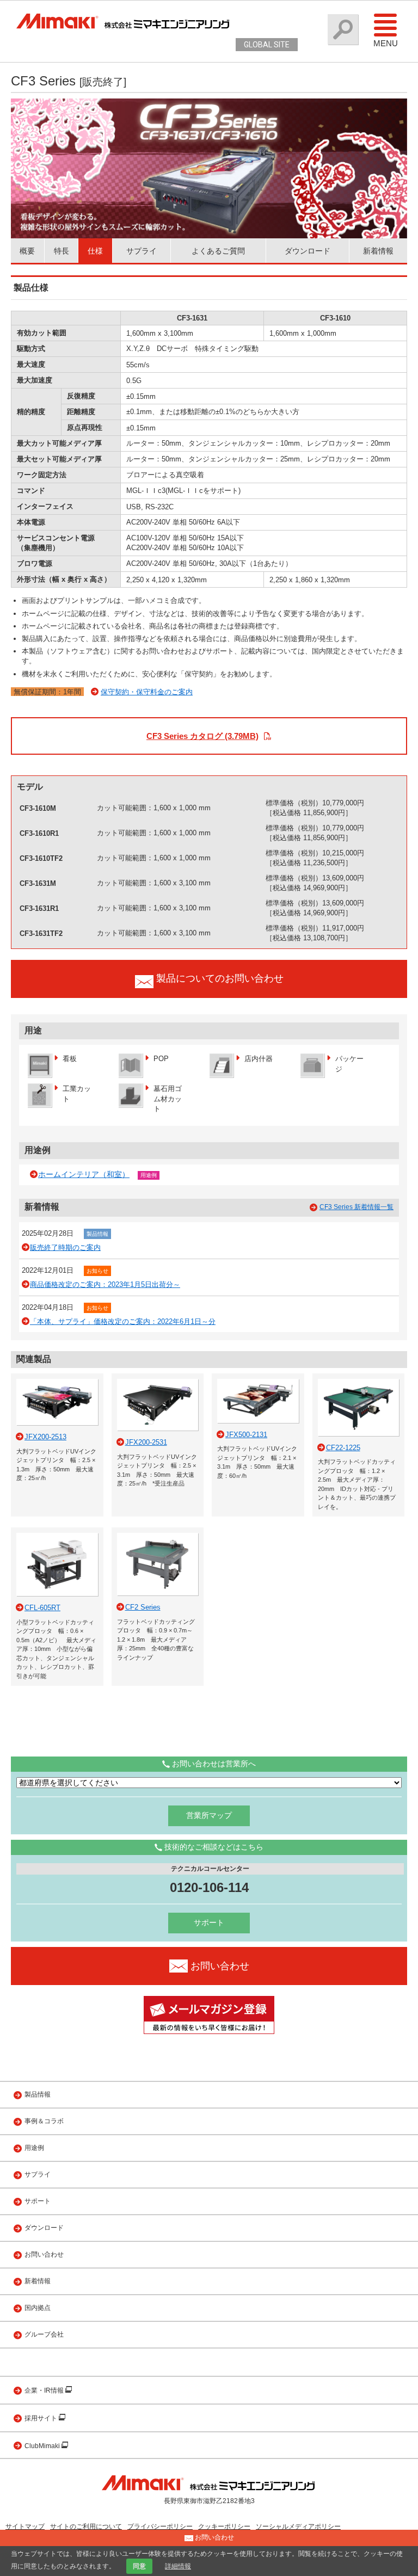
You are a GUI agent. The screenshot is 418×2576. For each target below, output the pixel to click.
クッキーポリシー (224, 2526)
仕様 (95, 251)
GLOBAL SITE (267, 45)
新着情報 (378, 251)
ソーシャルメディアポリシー (298, 2526)
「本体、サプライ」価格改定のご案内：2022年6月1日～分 (123, 1321)
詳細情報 (178, 2566)
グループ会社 (44, 2334)
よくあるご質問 (218, 251)
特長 (62, 251)
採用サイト (42, 2418)
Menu (386, 43)
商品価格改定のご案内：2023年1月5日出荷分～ (105, 1284)
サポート (209, 1922)
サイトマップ (25, 2526)
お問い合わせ (44, 2254)
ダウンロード (308, 251)
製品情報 (97, 1234)
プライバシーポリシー (160, 2526)
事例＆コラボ (44, 2121)
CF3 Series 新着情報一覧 (356, 1207)
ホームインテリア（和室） (84, 1174)
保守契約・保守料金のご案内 (147, 692)
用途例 (149, 1175)
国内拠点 (38, 2308)
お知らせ (97, 1271)
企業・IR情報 (45, 2390)
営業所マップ (209, 1815)
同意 (139, 2566)
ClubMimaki (43, 2446)
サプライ (142, 251)
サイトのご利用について (86, 2526)
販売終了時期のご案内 (65, 1247)
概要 (27, 251)
